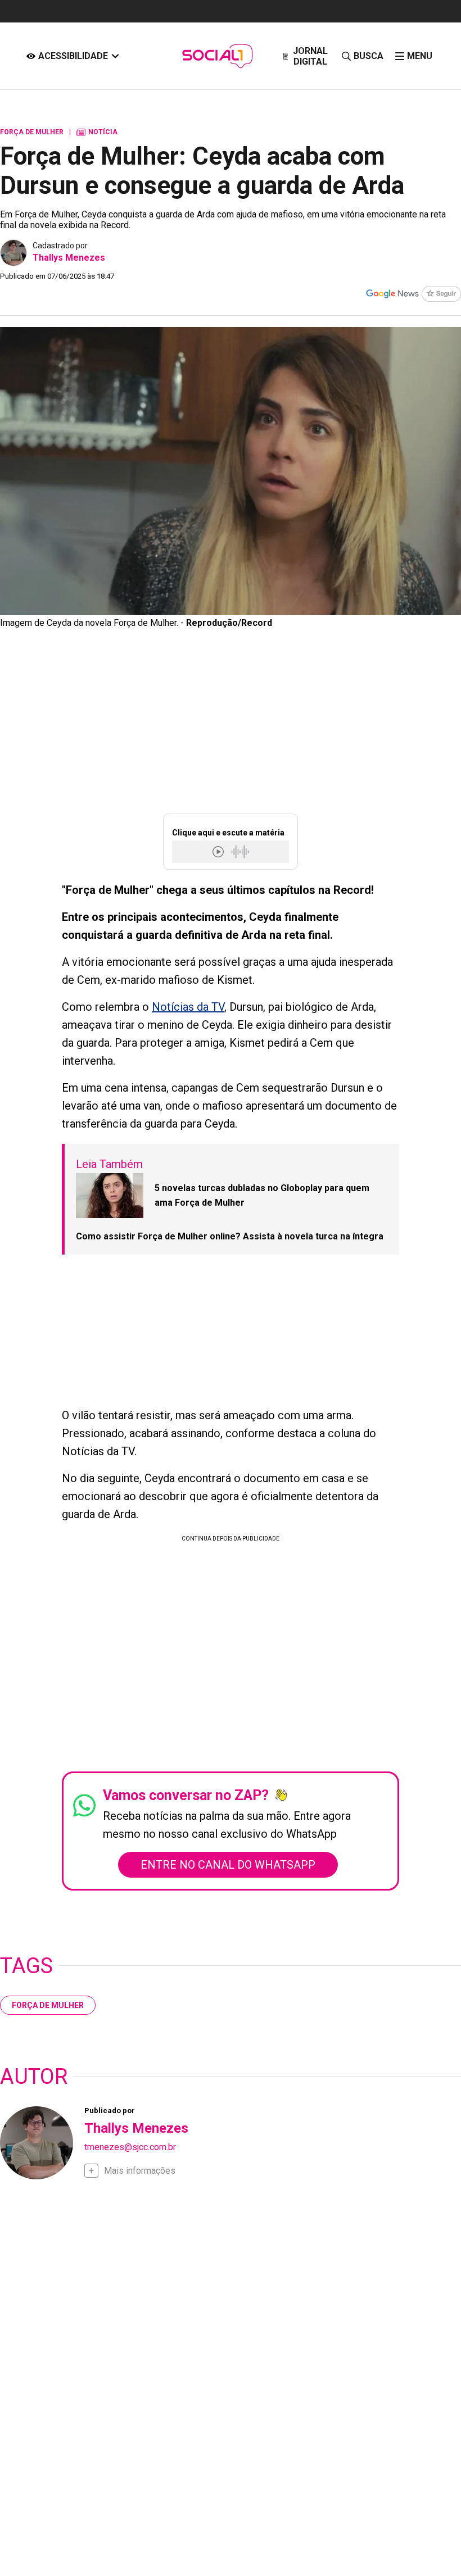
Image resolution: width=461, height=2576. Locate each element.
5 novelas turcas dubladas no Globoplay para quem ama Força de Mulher (262, 1195)
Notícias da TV (188, 1007)
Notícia (97, 132)
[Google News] (413, 295)
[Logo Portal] (217, 56)
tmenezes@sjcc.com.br (130, 2147)
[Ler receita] (219, 851)
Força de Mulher (48, 2005)
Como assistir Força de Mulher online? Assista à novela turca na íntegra (230, 1236)
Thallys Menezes (69, 258)
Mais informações (140, 2171)
